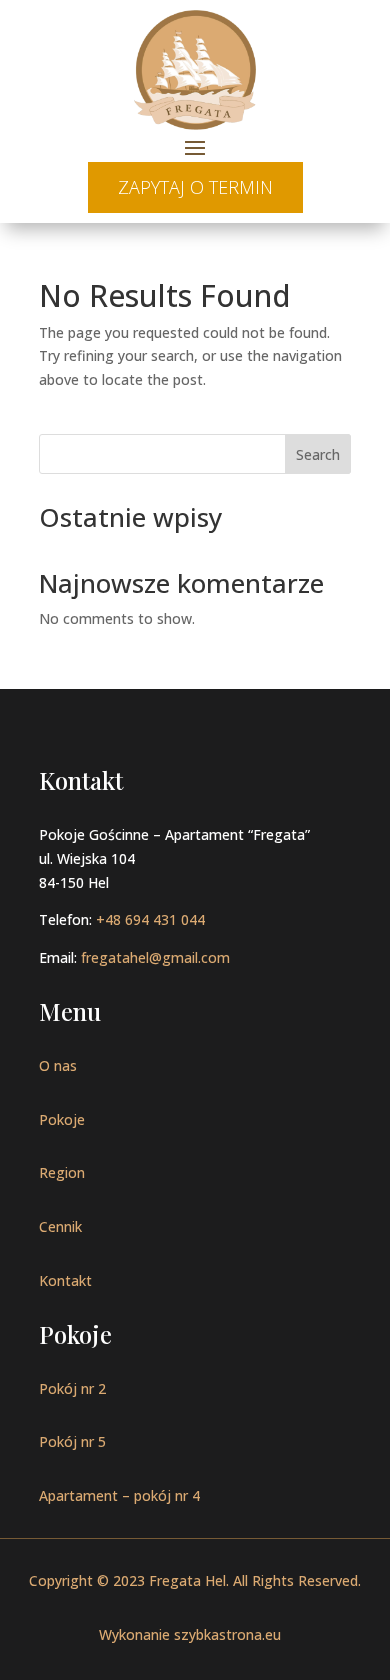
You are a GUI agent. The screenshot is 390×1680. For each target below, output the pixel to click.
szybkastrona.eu (227, 1634)
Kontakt (65, 1280)
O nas (58, 1065)
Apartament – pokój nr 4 (119, 1495)
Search (318, 454)
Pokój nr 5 (72, 1441)
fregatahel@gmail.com (155, 957)
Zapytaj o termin (195, 187)
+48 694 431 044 (150, 919)
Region (62, 1172)
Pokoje (62, 1119)
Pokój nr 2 (72, 1388)
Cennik (60, 1226)
